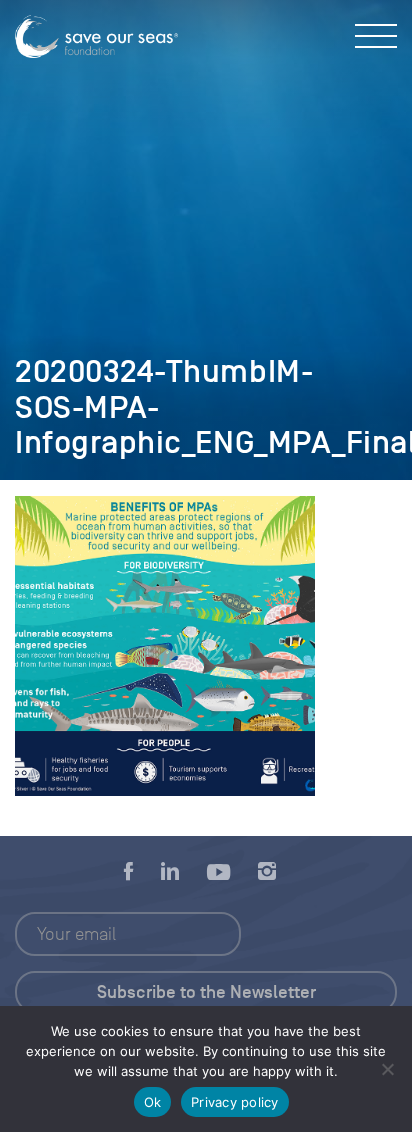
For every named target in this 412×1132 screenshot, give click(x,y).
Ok (153, 1102)
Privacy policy (235, 1102)
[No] (387, 1069)
